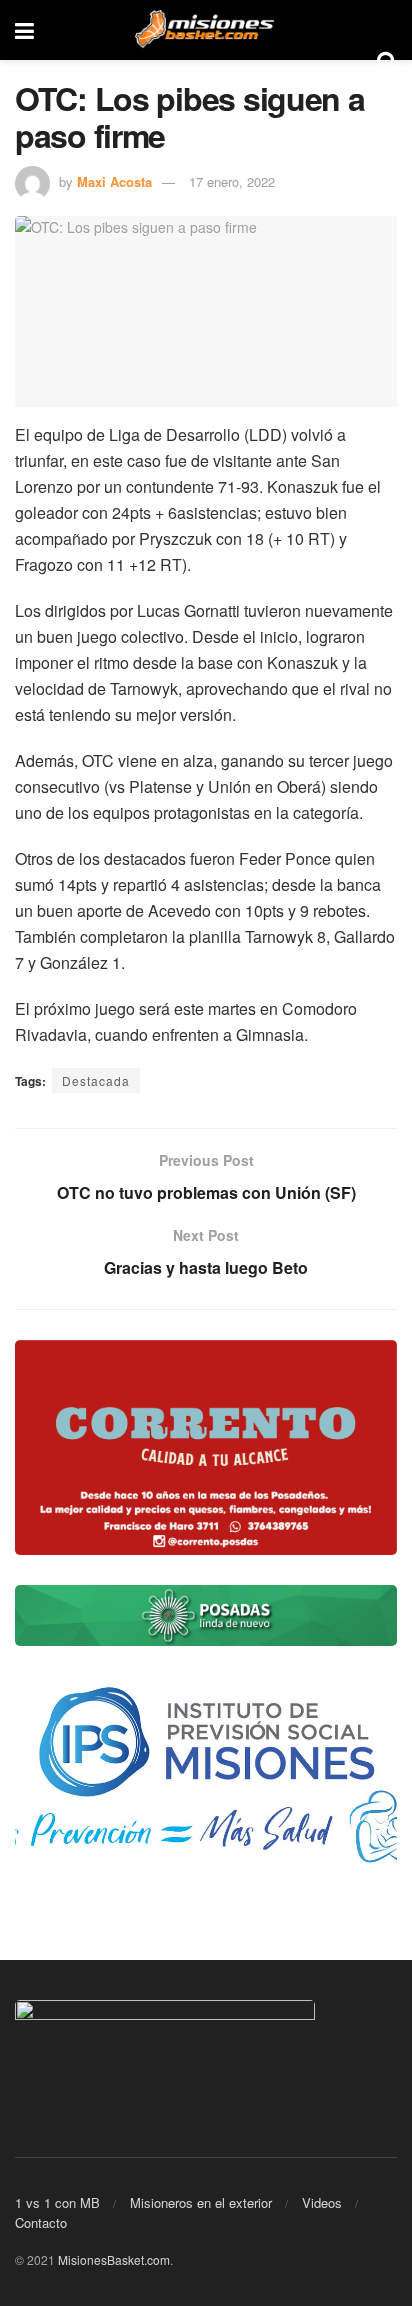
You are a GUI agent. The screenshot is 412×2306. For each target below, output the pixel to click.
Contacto (41, 2222)
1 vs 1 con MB (57, 2202)
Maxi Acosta (114, 181)
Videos (322, 2202)
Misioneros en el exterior (201, 2202)
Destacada (96, 1080)
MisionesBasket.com (114, 2259)
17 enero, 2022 (232, 181)
